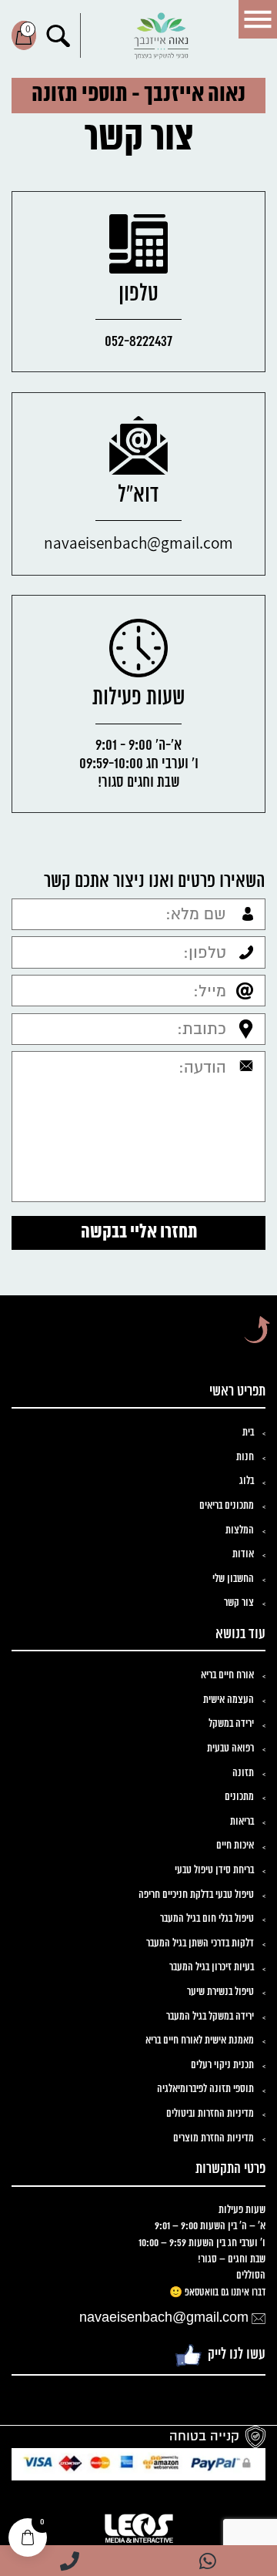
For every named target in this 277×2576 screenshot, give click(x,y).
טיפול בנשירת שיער (220, 1992)
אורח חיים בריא (227, 1676)
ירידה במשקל (231, 1724)
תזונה (243, 1773)
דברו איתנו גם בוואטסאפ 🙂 (217, 2293)
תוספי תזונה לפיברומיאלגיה (205, 2089)
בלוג (247, 1481)
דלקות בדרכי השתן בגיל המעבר (200, 1944)
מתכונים (239, 1797)
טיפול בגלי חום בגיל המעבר (207, 1919)
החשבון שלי (233, 1579)
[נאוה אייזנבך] (162, 36)
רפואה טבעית (230, 1749)
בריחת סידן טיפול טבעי (214, 1871)
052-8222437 (138, 342)
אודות (243, 1555)
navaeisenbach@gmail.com (138, 542)
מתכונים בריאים (227, 1506)
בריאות (242, 1822)
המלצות (240, 1531)
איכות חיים (235, 1846)
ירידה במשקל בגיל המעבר (210, 2017)
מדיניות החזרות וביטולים (210, 2114)
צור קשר (239, 1603)
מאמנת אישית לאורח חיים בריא (200, 2041)
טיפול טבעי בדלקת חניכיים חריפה (196, 1895)
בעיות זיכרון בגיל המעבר (212, 1968)
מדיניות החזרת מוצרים (214, 2139)
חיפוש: (58, 35)
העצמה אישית (229, 1700)
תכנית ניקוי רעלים (222, 2066)
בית (248, 1433)
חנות (245, 1458)
